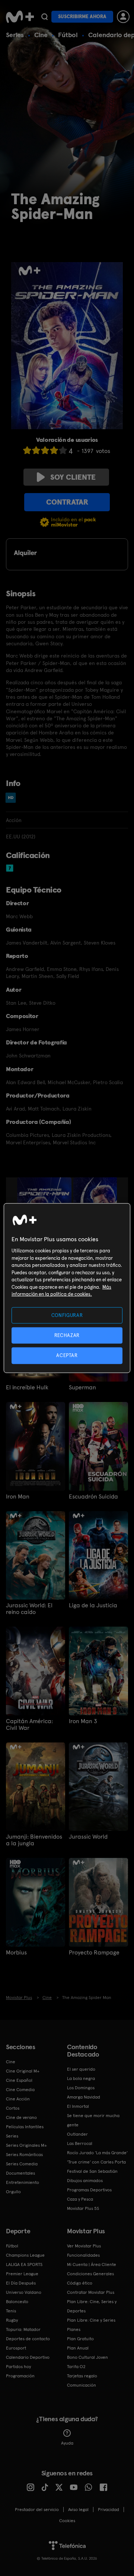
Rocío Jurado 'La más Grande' (97, 2153)
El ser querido (81, 2069)
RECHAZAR (67, 1335)
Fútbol (68, 35)
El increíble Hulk (27, 1388)
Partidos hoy (18, 2367)
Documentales (20, 2173)
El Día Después (21, 2283)
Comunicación (82, 2385)
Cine (41, 35)
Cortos (13, 2108)
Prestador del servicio (37, 2510)
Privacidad (109, 2510)
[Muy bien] (63, 450)
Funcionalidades (83, 2255)
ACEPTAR (67, 1355)
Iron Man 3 (83, 1721)
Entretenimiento (23, 2182)
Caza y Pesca (80, 2199)
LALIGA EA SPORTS (24, 2264)
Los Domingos (81, 2088)
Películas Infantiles (25, 2127)
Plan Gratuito (80, 2339)
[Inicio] (20, 17)
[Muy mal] (27, 450)
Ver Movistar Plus (84, 2246)
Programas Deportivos (89, 2190)
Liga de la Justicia (93, 1605)
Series (15, 35)
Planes (74, 2329)
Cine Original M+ (23, 2071)
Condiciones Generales (90, 2274)
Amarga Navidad (84, 2097)
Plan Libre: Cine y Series (91, 2320)
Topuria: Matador (23, 2329)
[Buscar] (44, 17)
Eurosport (16, 2348)
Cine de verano (21, 2117)
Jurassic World (88, 1837)
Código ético (80, 2283)
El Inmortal (78, 2106)
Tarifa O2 (76, 2367)
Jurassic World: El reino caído (29, 1609)
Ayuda (67, 2443)
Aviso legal (78, 2510)
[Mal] (36, 450)
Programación (20, 2376)
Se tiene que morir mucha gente (93, 2120)
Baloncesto (17, 2302)
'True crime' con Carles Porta (96, 2162)
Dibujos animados (85, 2181)
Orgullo (13, 2192)
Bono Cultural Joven (87, 2357)
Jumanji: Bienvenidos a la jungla (34, 1840)
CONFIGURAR (67, 1315)
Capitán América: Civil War (29, 1725)
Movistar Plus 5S (83, 2208)
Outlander (77, 2134)
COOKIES (67, 2521)
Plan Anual (78, 2348)
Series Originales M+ (26, 2145)
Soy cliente (73, 477)
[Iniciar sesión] (123, 17)
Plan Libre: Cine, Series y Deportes (92, 2306)
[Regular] (45, 450)
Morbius (16, 1953)
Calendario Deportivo (28, 2357)
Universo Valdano (24, 2292)
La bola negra (81, 2078)
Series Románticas (24, 2155)
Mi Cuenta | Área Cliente (92, 2264)
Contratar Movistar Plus (91, 2292)
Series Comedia (22, 2164)
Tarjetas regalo (82, 2376)
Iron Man (18, 1497)
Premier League (22, 2274)
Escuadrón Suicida (93, 1497)
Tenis (11, 2311)
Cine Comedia (20, 2090)
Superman (82, 1388)
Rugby (12, 2320)
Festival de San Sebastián (92, 2171)
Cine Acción (18, 2099)
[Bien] (54, 450)
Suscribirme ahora (82, 17)
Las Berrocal (80, 2143)
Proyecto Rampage (94, 1953)
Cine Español (19, 2080)
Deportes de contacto (28, 2339)
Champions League (25, 2255)
